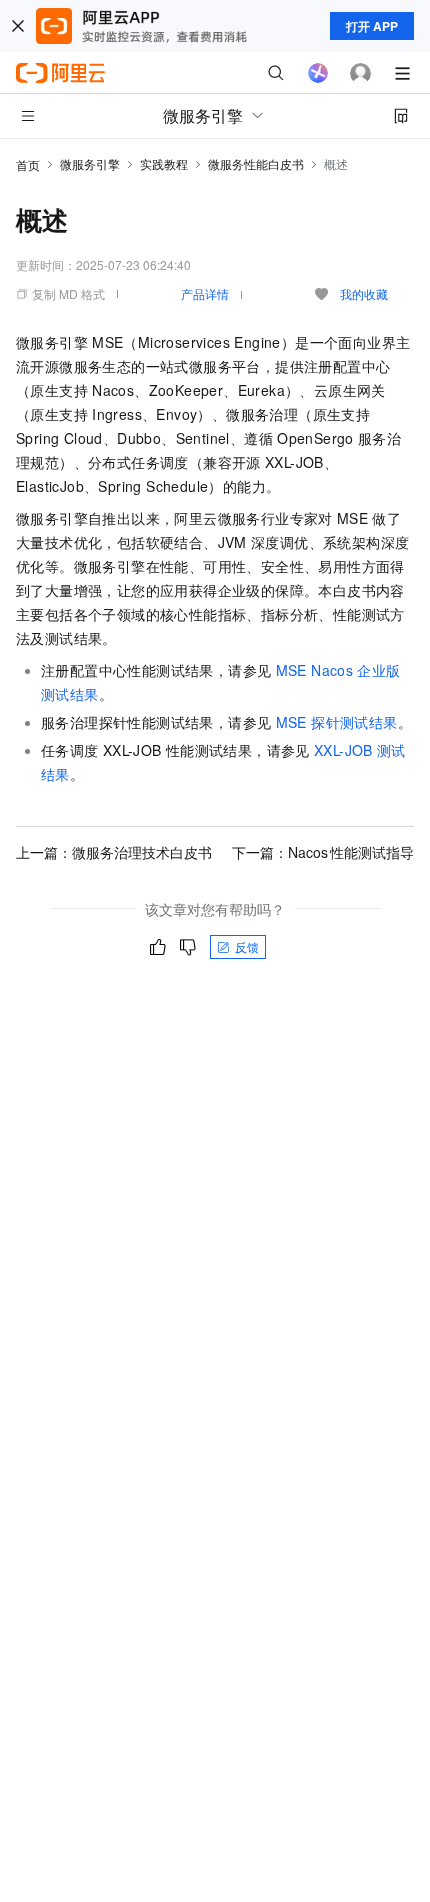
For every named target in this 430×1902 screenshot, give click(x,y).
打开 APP (372, 26)
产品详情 (205, 293)
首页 (28, 164)
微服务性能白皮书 (256, 163)
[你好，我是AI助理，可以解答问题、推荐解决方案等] (318, 73)
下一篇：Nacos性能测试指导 (323, 852)
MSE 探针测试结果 (337, 722)
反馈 (247, 946)
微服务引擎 (90, 163)
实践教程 (164, 163)
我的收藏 (364, 293)
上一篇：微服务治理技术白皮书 (114, 852)
